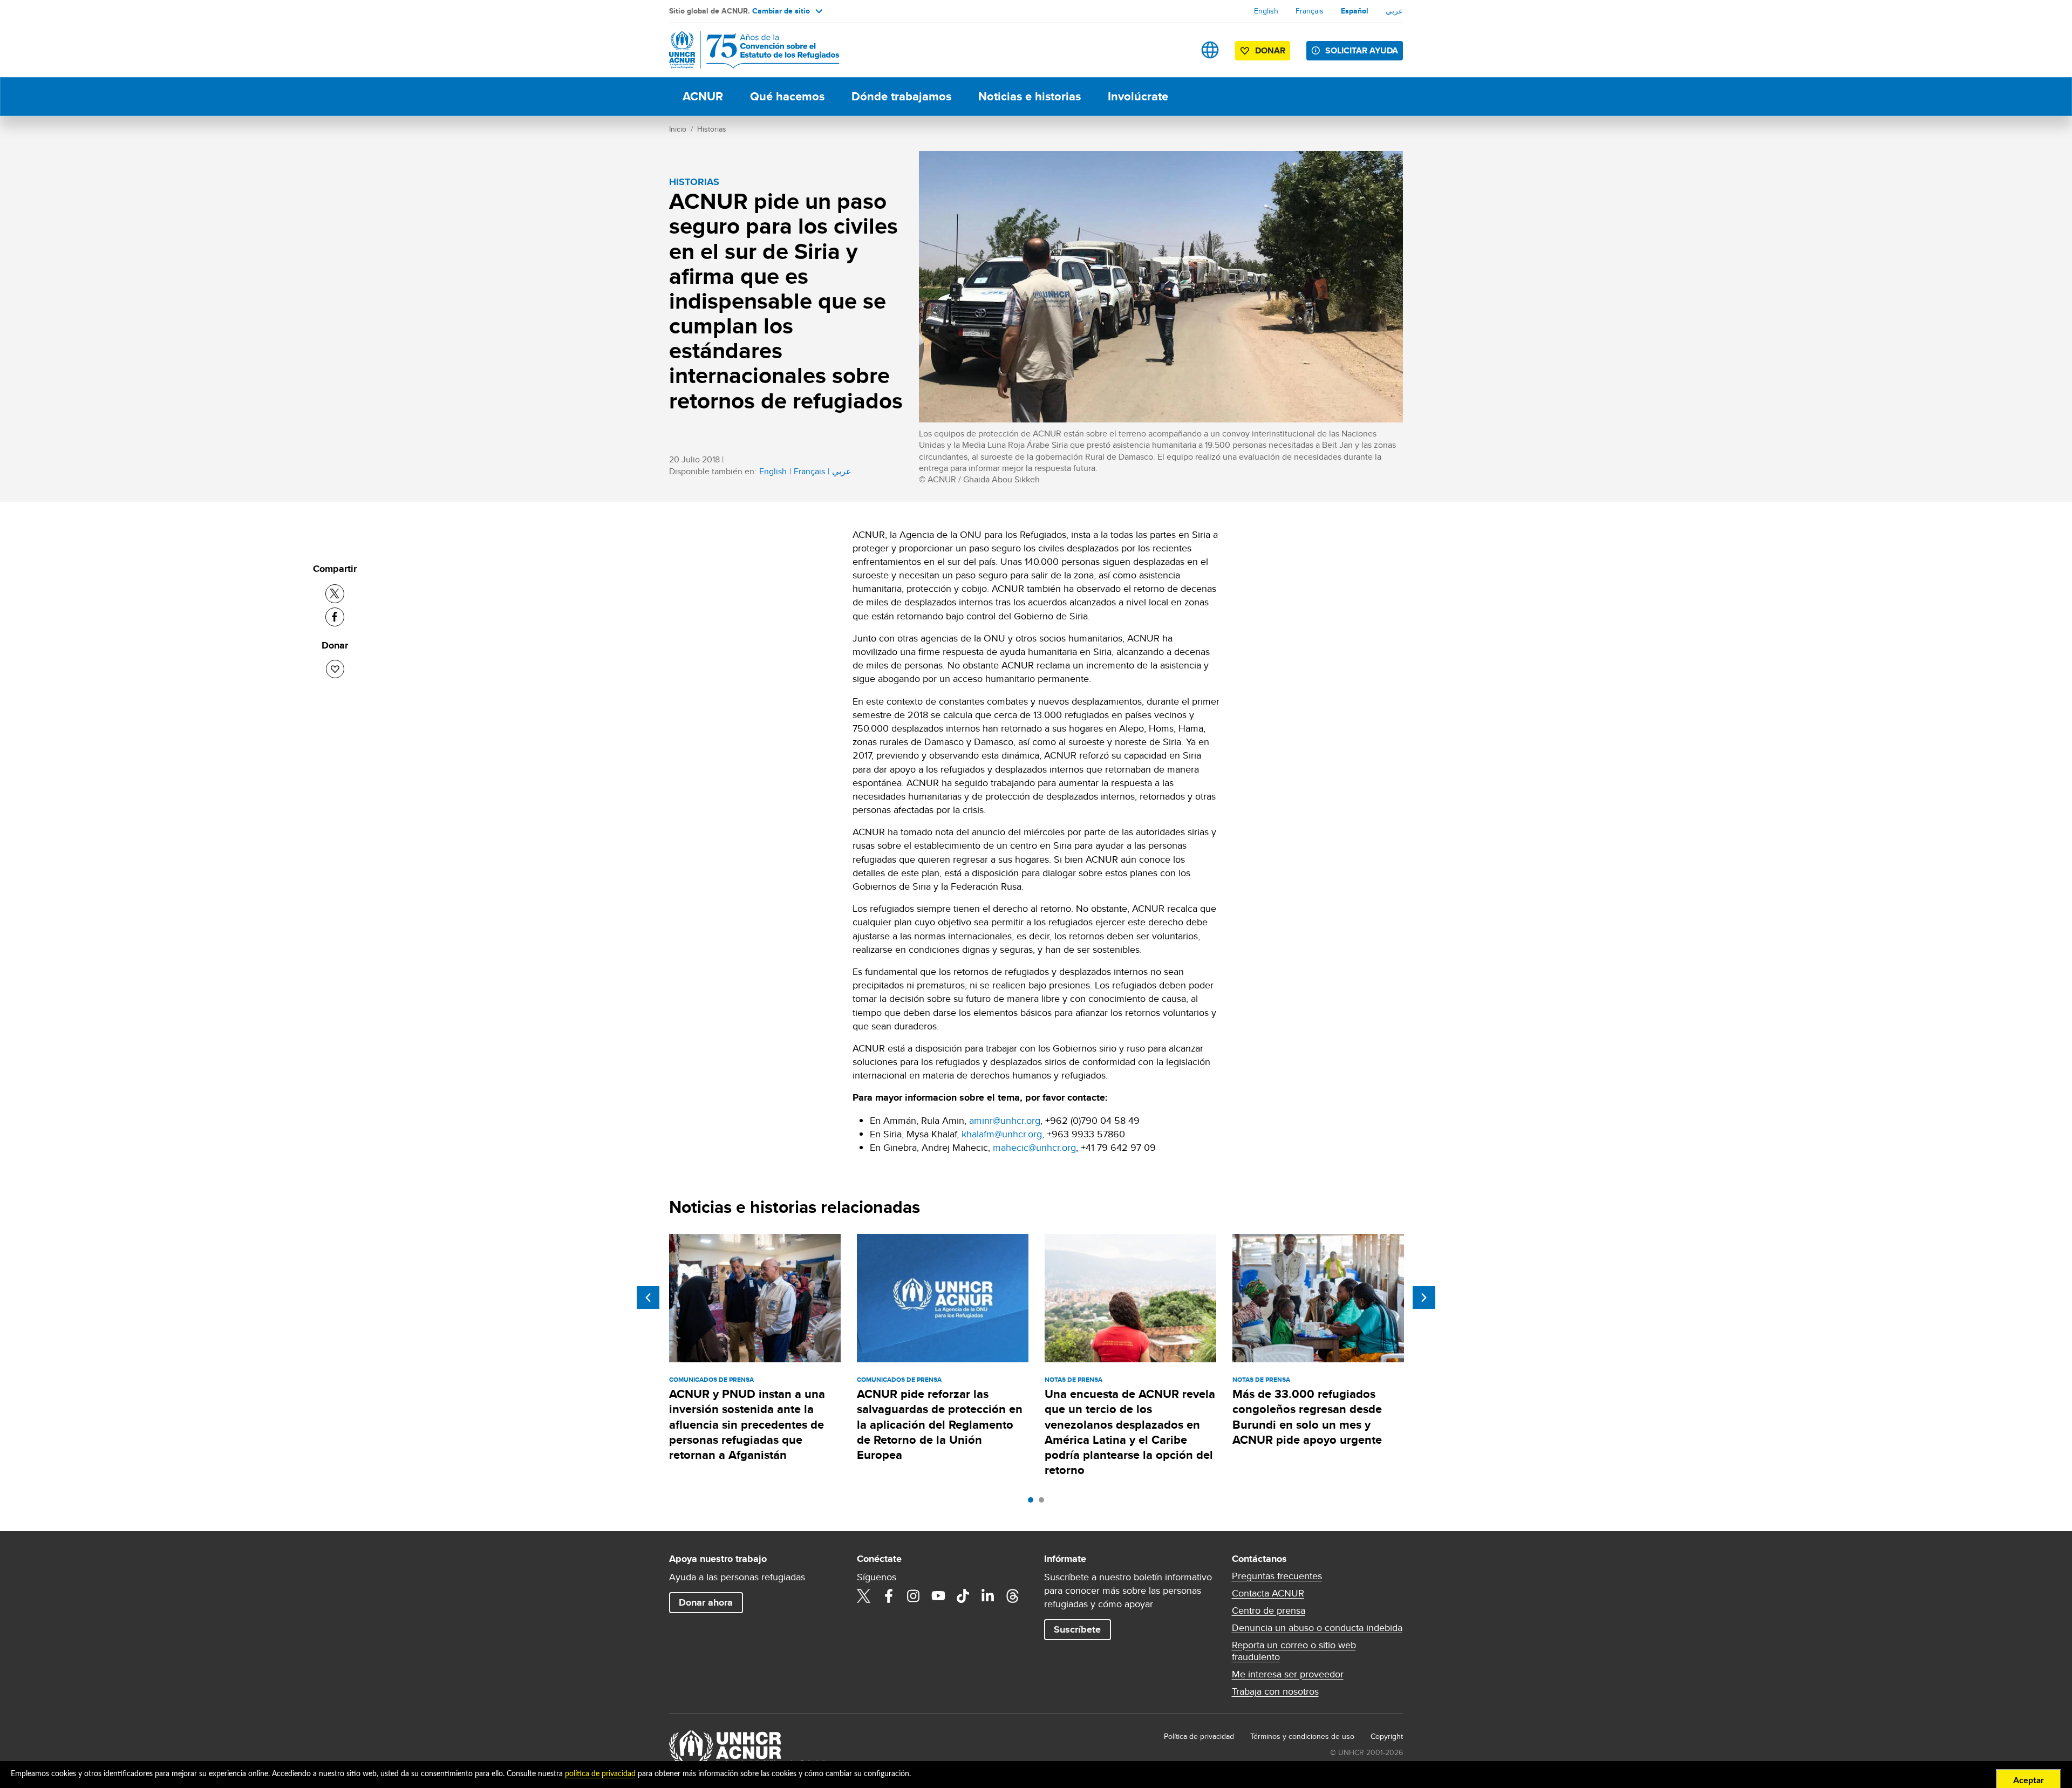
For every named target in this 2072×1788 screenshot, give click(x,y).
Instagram (914, 1596)
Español (1355, 11)
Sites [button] (1210, 50)
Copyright (1387, 1736)
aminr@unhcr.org (1005, 1120)
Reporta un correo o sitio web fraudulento (1294, 1651)
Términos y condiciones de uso (1302, 1736)
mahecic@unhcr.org (1034, 1147)
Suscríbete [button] (1077, 1629)
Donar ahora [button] (706, 1602)
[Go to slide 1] (1033, 1503)
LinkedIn (988, 1596)
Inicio (678, 129)
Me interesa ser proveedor (1288, 1674)
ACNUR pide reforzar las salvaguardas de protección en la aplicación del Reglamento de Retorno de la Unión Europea (940, 1424)
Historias (712, 129)
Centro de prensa (1269, 1610)
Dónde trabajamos (901, 96)
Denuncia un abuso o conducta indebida (1317, 1628)
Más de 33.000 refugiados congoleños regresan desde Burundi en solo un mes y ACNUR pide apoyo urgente (1307, 1417)
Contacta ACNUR (1268, 1593)
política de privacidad (600, 1774)
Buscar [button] (1176, 50)
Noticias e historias (1030, 96)
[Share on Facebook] (335, 617)
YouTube (938, 1596)
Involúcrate (1138, 96)
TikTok (963, 1596)
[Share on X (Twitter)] (335, 594)
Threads (1013, 1596)
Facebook (889, 1596)
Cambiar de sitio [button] (781, 11)
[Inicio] (745, 50)
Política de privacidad (1199, 1736)
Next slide (1424, 1298)
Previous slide (648, 1298)
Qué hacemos (787, 96)
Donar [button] (1270, 50)
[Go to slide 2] (1044, 1503)
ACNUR (703, 96)
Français (1310, 11)
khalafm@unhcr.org (1002, 1134)
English (1266, 11)
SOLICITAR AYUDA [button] (1362, 50)
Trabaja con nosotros (1275, 1691)
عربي (1394, 11)
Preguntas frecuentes (1277, 1576)
